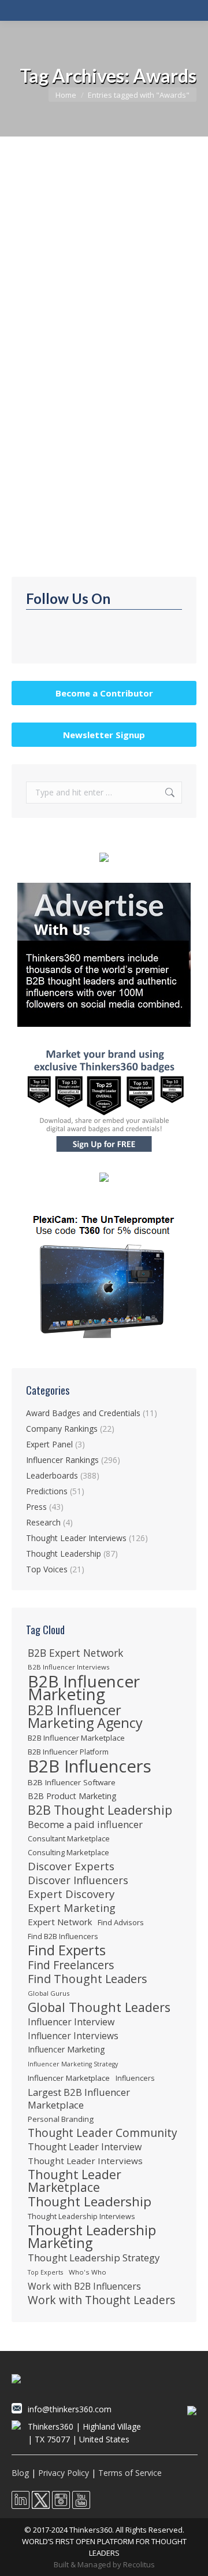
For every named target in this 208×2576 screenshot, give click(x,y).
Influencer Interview (71, 2022)
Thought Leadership (61, 308)
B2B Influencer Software (72, 1782)
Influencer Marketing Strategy (73, 2064)
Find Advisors (121, 1922)
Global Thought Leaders (99, 2007)
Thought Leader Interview (85, 2147)
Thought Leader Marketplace (75, 2181)
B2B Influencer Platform (68, 1752)
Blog (20, 2473)
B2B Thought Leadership (100, 1810)
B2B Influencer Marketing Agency (85, 1716)
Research (43, 1522)
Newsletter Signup (104, 735)
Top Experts (45, 2272)
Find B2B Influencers (63, 1936)
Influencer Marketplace (69, 2078)
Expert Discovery (71, 1894)
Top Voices (119, 308)
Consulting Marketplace (68, 1852)
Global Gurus (49, 1993)
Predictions (47, 1491)
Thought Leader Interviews (76, 1538)
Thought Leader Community (103, 2133)
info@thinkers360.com (70, 2409)
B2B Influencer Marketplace (76, 1738)
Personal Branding (61, 2119)
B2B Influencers (90, 1766)
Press (36, 1507)
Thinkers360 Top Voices (82, 289)
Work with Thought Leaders (101, 2300)
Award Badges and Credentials (83, 1413)
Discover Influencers (78, 1880)
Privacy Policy (64, 2473)
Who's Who (88, 2272)
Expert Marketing (72, 1908)
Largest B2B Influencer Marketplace (79, 2099)
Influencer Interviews (73, 2036)
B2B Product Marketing (72, 1796)
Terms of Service (130, 2473)
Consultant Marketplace (69, 1838)
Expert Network (60, 1922)
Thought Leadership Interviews (81, 2216)
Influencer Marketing (66, 2049)
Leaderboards (52, 1475)
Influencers (135, 2078)
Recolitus (139, 2564)
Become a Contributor (104, 693)
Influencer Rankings (62, 1460)
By (77, 319)
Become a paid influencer (85, 1825)
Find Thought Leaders (88, 1979)
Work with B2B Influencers (84, 2286)
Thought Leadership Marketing (92, 2236)
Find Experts (67, 1950)
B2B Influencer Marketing (84, 1687)
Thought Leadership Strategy (94, 2258)
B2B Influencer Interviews (68, 1667)
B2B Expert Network (75, 1653)
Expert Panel (49, 1444)
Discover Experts (71, 1866)
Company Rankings (62, 1429)
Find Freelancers (71, 1965)
